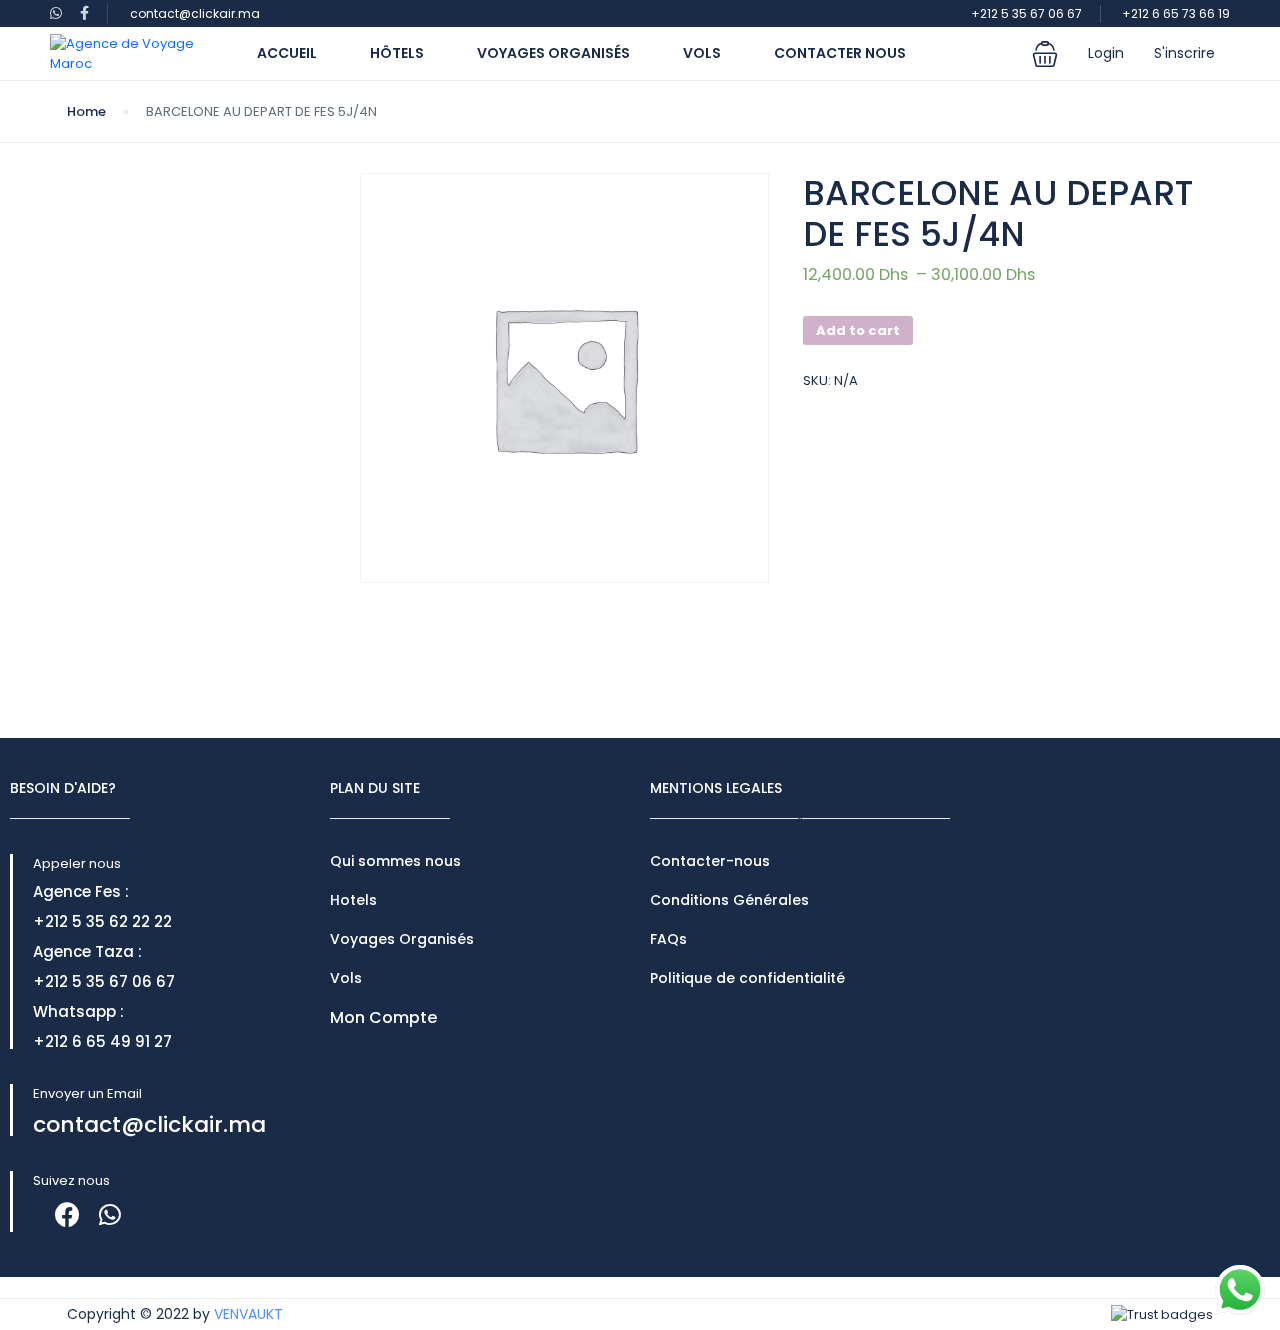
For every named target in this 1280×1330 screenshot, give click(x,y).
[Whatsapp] (109, 1214)
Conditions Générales (729, 900)
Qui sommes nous (395, 861)
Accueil (287, 53)
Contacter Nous (840, 53)
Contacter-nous (710, 861)
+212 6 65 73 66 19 (1176, 13)
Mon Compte (383, 1017)
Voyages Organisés (553, 53)
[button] (1045, 54)
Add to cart (858, 330)
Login (1106, 53)
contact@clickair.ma (195, 13)
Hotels (353, 900)
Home (86, 111)
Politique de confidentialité (747, 978)
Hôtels (397, 53)
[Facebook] (67, 1214)
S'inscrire (1184, 53)
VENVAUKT (248, 1314)
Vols (702, 53)
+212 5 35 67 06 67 (1026, 13)
